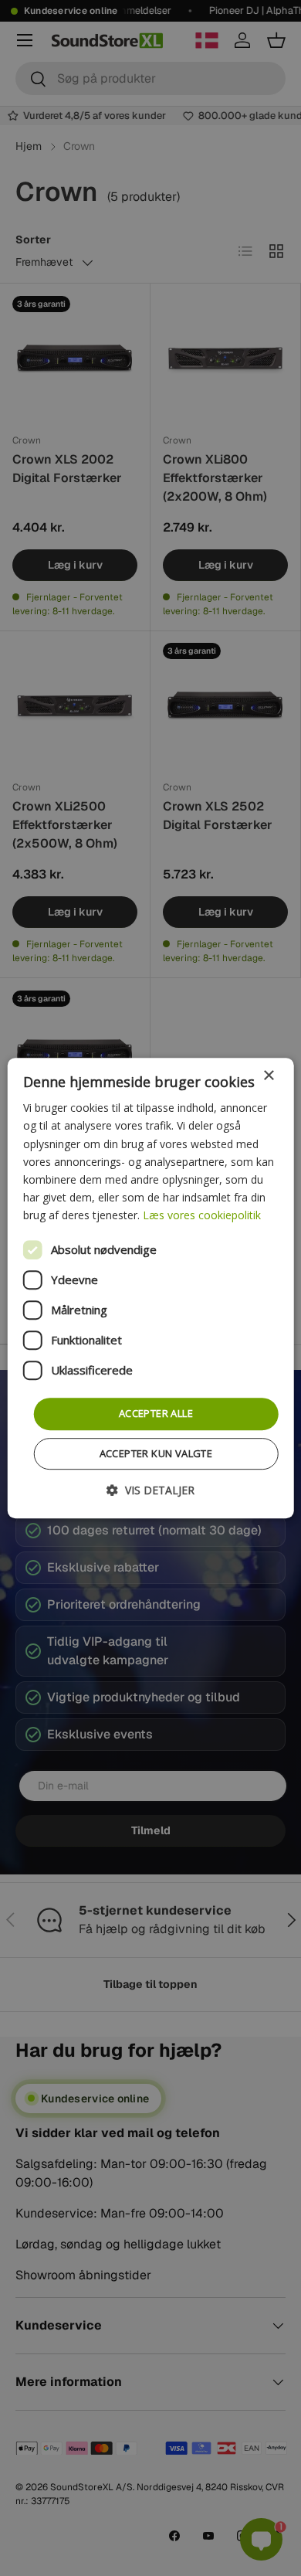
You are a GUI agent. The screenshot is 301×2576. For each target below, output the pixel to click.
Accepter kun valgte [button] (156, 1453)
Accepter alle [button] (156, 1413)
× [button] (268, 1076)
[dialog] (151, 1288)
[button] (150, 1490)
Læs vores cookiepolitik (202, 1215)
